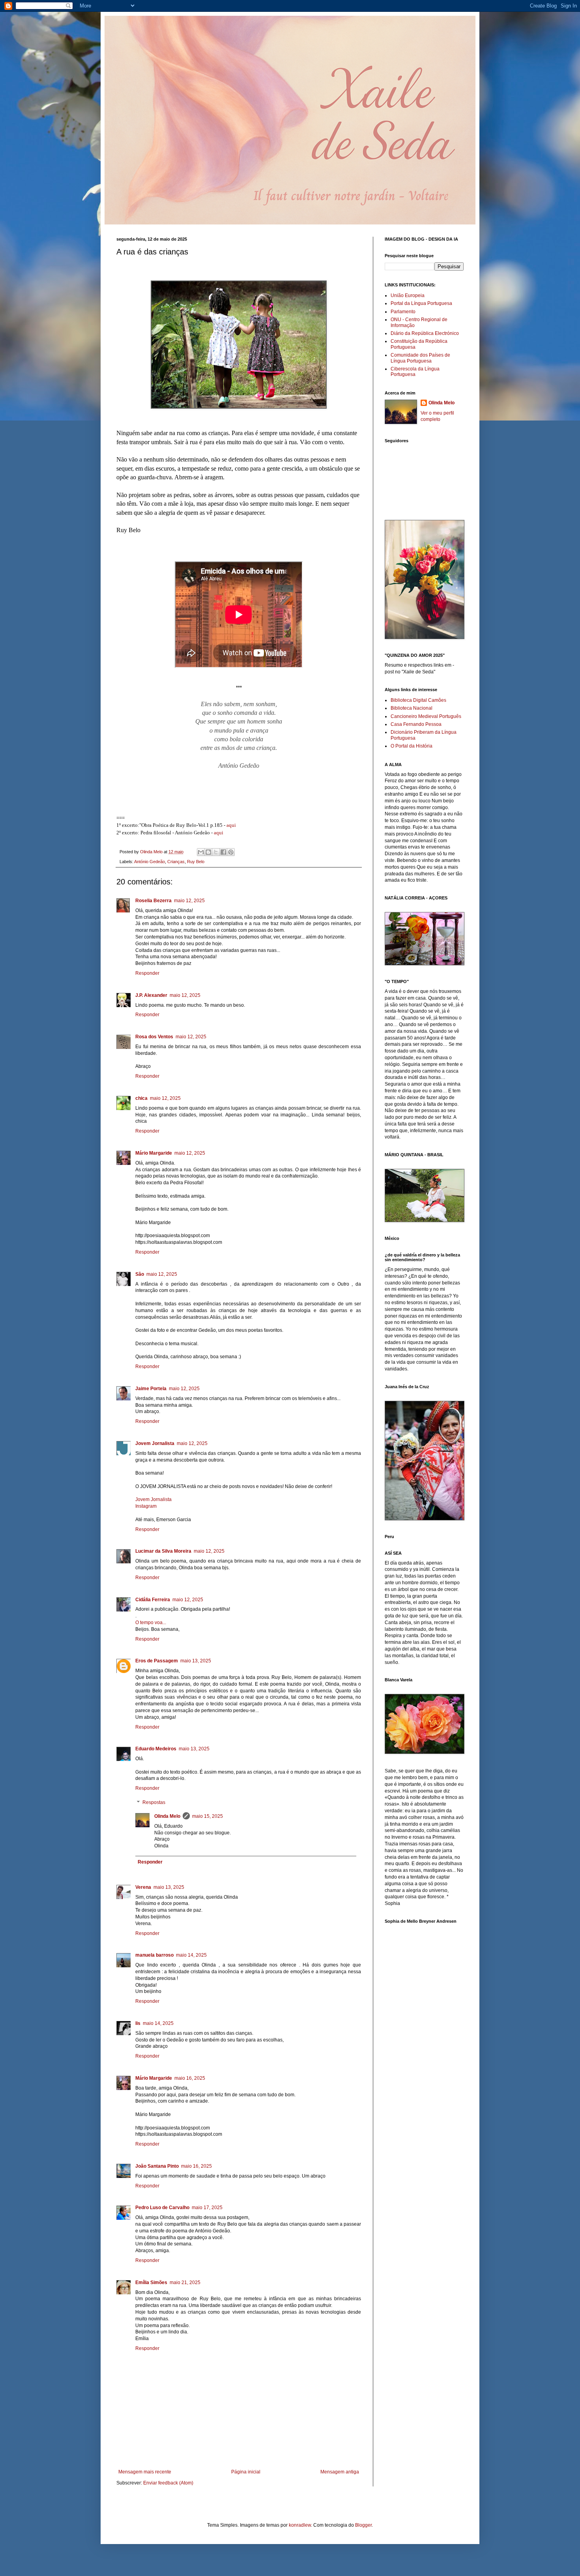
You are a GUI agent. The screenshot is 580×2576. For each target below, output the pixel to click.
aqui (231, 825)
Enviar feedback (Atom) (168, 2483)
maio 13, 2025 (196, 1661)
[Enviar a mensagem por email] (201, 852)
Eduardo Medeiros (156, 1749)
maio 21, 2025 (185, 2283)
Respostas (154, 1802)
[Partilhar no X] (216, 852)
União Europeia (408, 295)
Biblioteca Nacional (412, 708)
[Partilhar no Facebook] (223, 852)
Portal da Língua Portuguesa (421, 303)
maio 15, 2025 (208, 1816)
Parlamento (403, 312)
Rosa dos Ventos (154, 1037)
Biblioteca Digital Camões (418, 700)
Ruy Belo (196, 862)
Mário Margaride (154, 1153)
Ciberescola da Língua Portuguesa (415, 372)
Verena (143, 1887)
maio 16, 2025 (190, 2078)
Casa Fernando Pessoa (416, 724)
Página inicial (246, 2472)
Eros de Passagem (157, 1661)
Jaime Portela (151, 1389)
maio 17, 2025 (207, 2208)
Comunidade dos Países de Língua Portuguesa (420, 358)
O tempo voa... (151, 1623)
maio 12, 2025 (189, 901)
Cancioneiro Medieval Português (426, 716)
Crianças (176, 862)
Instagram (146, 1506)
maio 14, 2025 (191, 1955)
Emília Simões (151, 2283)
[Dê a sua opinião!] (208, 852)
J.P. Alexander (151, 995)
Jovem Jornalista (155, 1443)
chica (141, 1098)
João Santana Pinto (157, 2166)
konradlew (300, 2525)
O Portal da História (412, 746)
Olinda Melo (167, 1816)
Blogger (363, 2525)
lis (138, 2023)
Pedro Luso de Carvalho (162, 2208)
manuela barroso (154, 1955)
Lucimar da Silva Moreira (163, 1551)
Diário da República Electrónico (425, 333)
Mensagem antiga (340, 2472)
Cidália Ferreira (153, 1600)
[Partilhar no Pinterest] (231, 852)
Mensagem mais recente (145, 2472)
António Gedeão (150, 862)
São (140, 1274)
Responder (147, 973)
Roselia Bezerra (153, 901)
